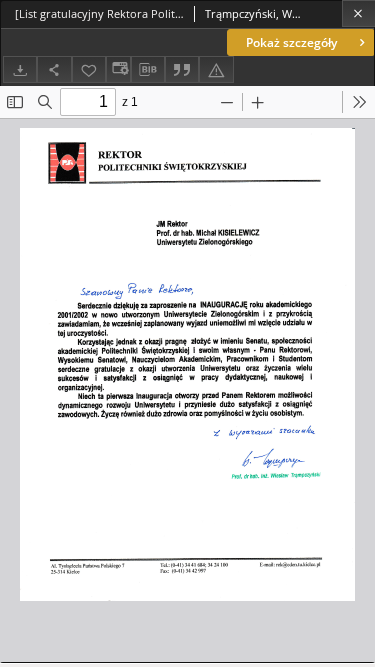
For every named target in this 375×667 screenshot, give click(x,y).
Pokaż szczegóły (291, 42)
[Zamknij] (358, 13)
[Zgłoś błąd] (216, 69)
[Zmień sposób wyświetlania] (118, 69)
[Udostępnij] (54, 69)
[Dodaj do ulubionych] (89, 69)
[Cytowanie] (182, 69)
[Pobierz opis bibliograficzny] (148, 70)
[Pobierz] (20, 69)
